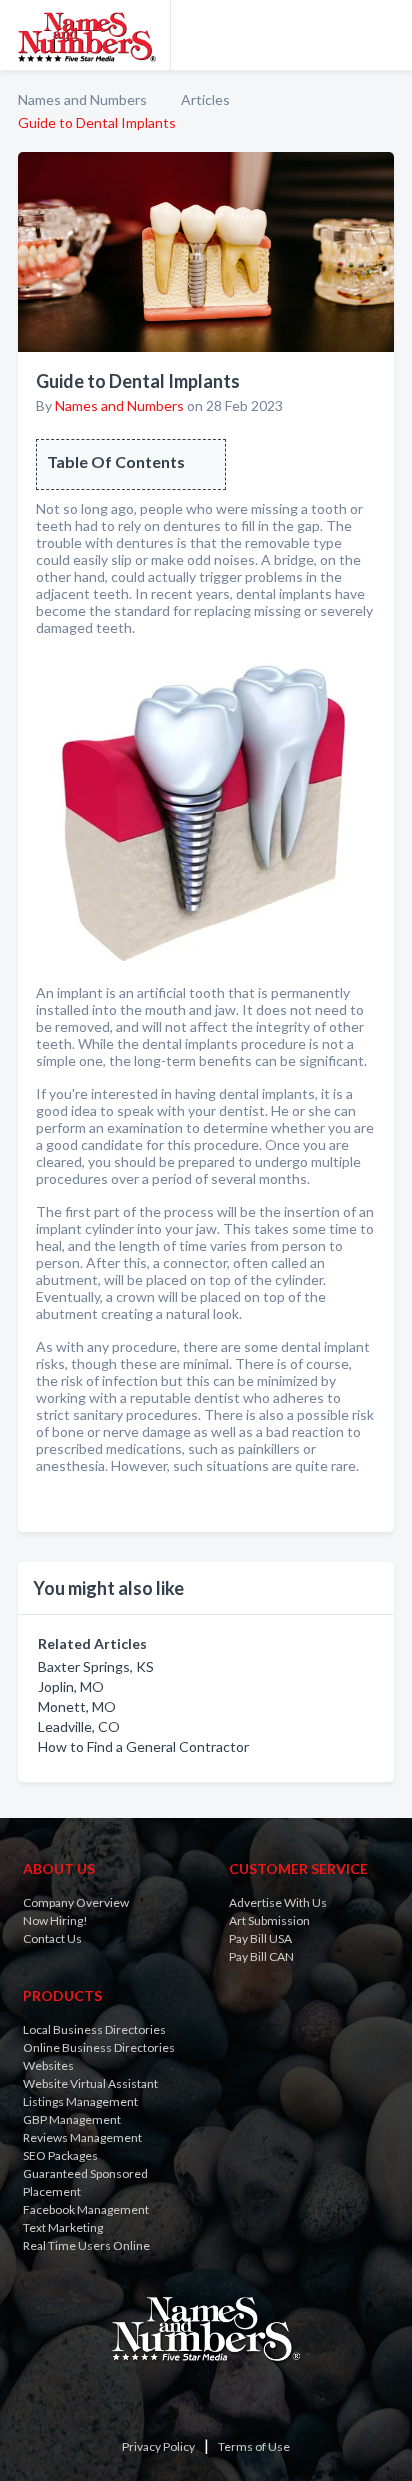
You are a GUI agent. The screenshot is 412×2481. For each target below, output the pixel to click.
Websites (48, 2065)
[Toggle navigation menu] (385, 35)
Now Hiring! (55, 1920)
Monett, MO (77, 1706)
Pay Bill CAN (261, 1956)
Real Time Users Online (86, 2245)
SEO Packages (60, 2155)
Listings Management (80, 2101)
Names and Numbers (82, 99)
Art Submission (269, 1920)
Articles (205, 99)
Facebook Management (86, 2209)
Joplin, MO (71, 1686)
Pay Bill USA (260, 1938)
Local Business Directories (94, 2029)
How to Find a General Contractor (143, 1746)
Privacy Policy (158, 2446)
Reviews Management (82, 2137)
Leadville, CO (79, 1726)
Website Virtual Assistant (90, 2083)
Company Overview (76, 1902)
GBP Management (72, 2119)
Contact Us (52, 1938)
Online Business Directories (99, 2047)
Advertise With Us (278, 1902)
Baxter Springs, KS (96, 1666)
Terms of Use (254, 2446)
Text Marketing (63, 2227)
